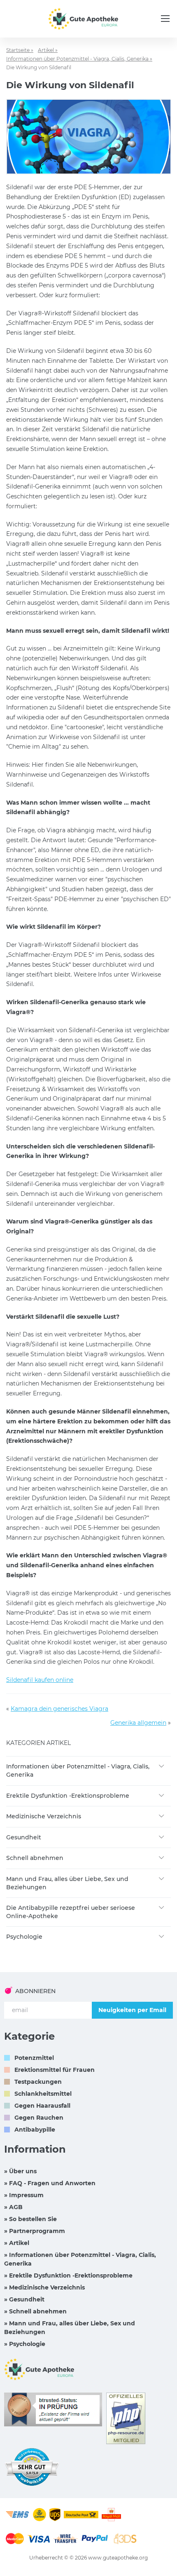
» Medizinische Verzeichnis (44, 2287)
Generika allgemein (138, 1723)
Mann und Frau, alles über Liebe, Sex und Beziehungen (67, 1883)
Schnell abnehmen (35, 1858)
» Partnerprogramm (35, 2231)
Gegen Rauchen (39, 2118)
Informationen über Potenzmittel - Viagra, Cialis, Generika (78, 1771)
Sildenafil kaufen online (40, 1680)
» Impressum (24, 2195)
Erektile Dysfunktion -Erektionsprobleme (68, 1796)
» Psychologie (25, 2344)
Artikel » (48, 50)
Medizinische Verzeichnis (44, 1816)
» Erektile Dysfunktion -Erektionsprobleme (68, 2275)
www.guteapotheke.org (118, 2558)
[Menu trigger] (165, 19)
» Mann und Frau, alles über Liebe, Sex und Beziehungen (70, 2328)
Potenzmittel (34, 2058)
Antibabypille (35, 2130)
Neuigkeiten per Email (132, 2010)
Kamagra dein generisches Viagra (59, 1709)
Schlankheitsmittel (43, 2094)
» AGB (13, 2207)
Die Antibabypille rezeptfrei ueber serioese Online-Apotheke (71, 1912)
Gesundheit (24, 1837)
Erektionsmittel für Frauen (55, 2070)
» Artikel (17, 2243)
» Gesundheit (24, 2299)
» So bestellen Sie (30, 2219)
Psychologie (24, 1937)
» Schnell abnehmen (35, 2311)
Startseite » (20, 50)
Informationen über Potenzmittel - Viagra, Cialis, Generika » (79, 59)
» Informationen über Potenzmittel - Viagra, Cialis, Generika (80, 2259)
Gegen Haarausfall (42, 2106)
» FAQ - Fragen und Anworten (50, 2183)
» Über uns (20, 2171)
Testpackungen (38, 2082)
